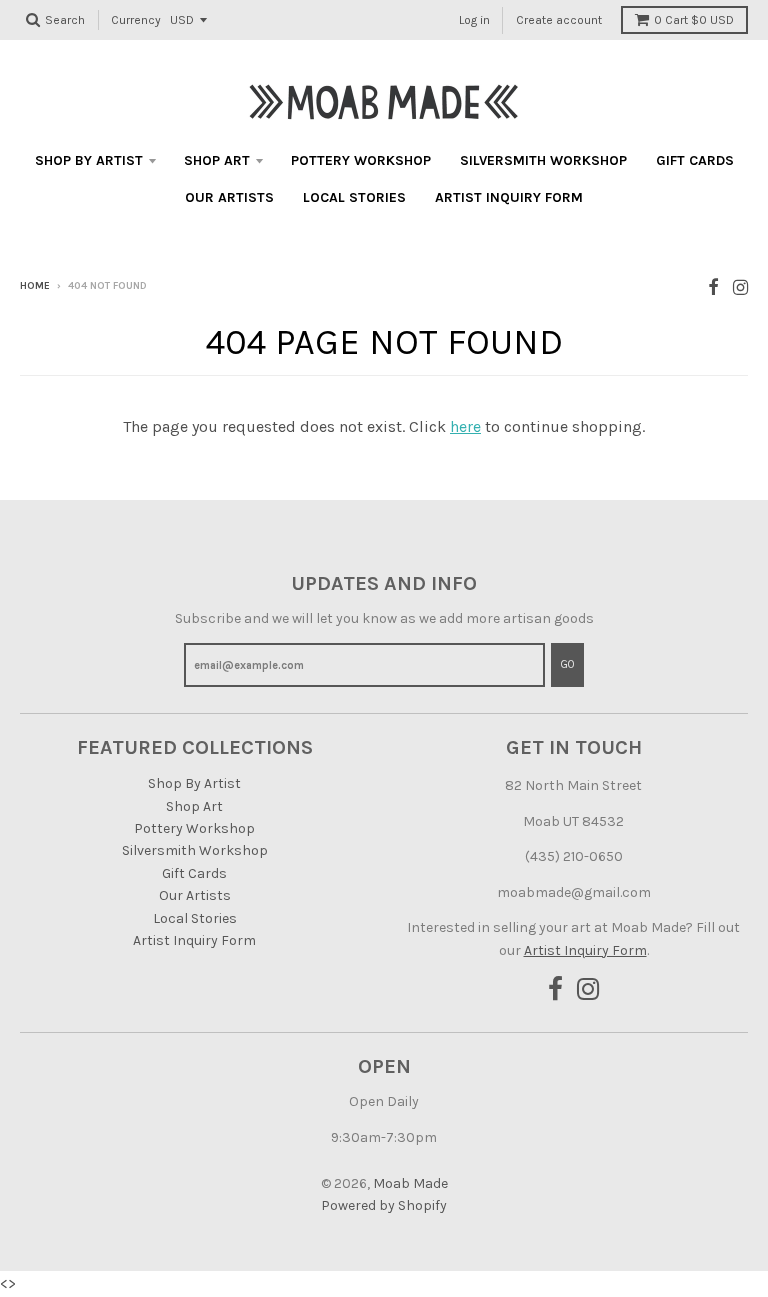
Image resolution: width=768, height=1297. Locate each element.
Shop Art (217, 160)
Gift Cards (695, 160)
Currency (136, 20)
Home (35, 286)
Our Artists (229, 197)
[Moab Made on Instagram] (740, 287)
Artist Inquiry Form (509, 197)
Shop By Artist (89, 160)
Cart (694, 20)
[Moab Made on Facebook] (713, 287)
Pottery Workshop (361, 160)
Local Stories (354, 197)
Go (567, 664)
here (465, 426)
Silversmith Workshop (543, 160)
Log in (474, 20)
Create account (559, 20)
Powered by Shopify (384, 1205)
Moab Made (410, 1183)
